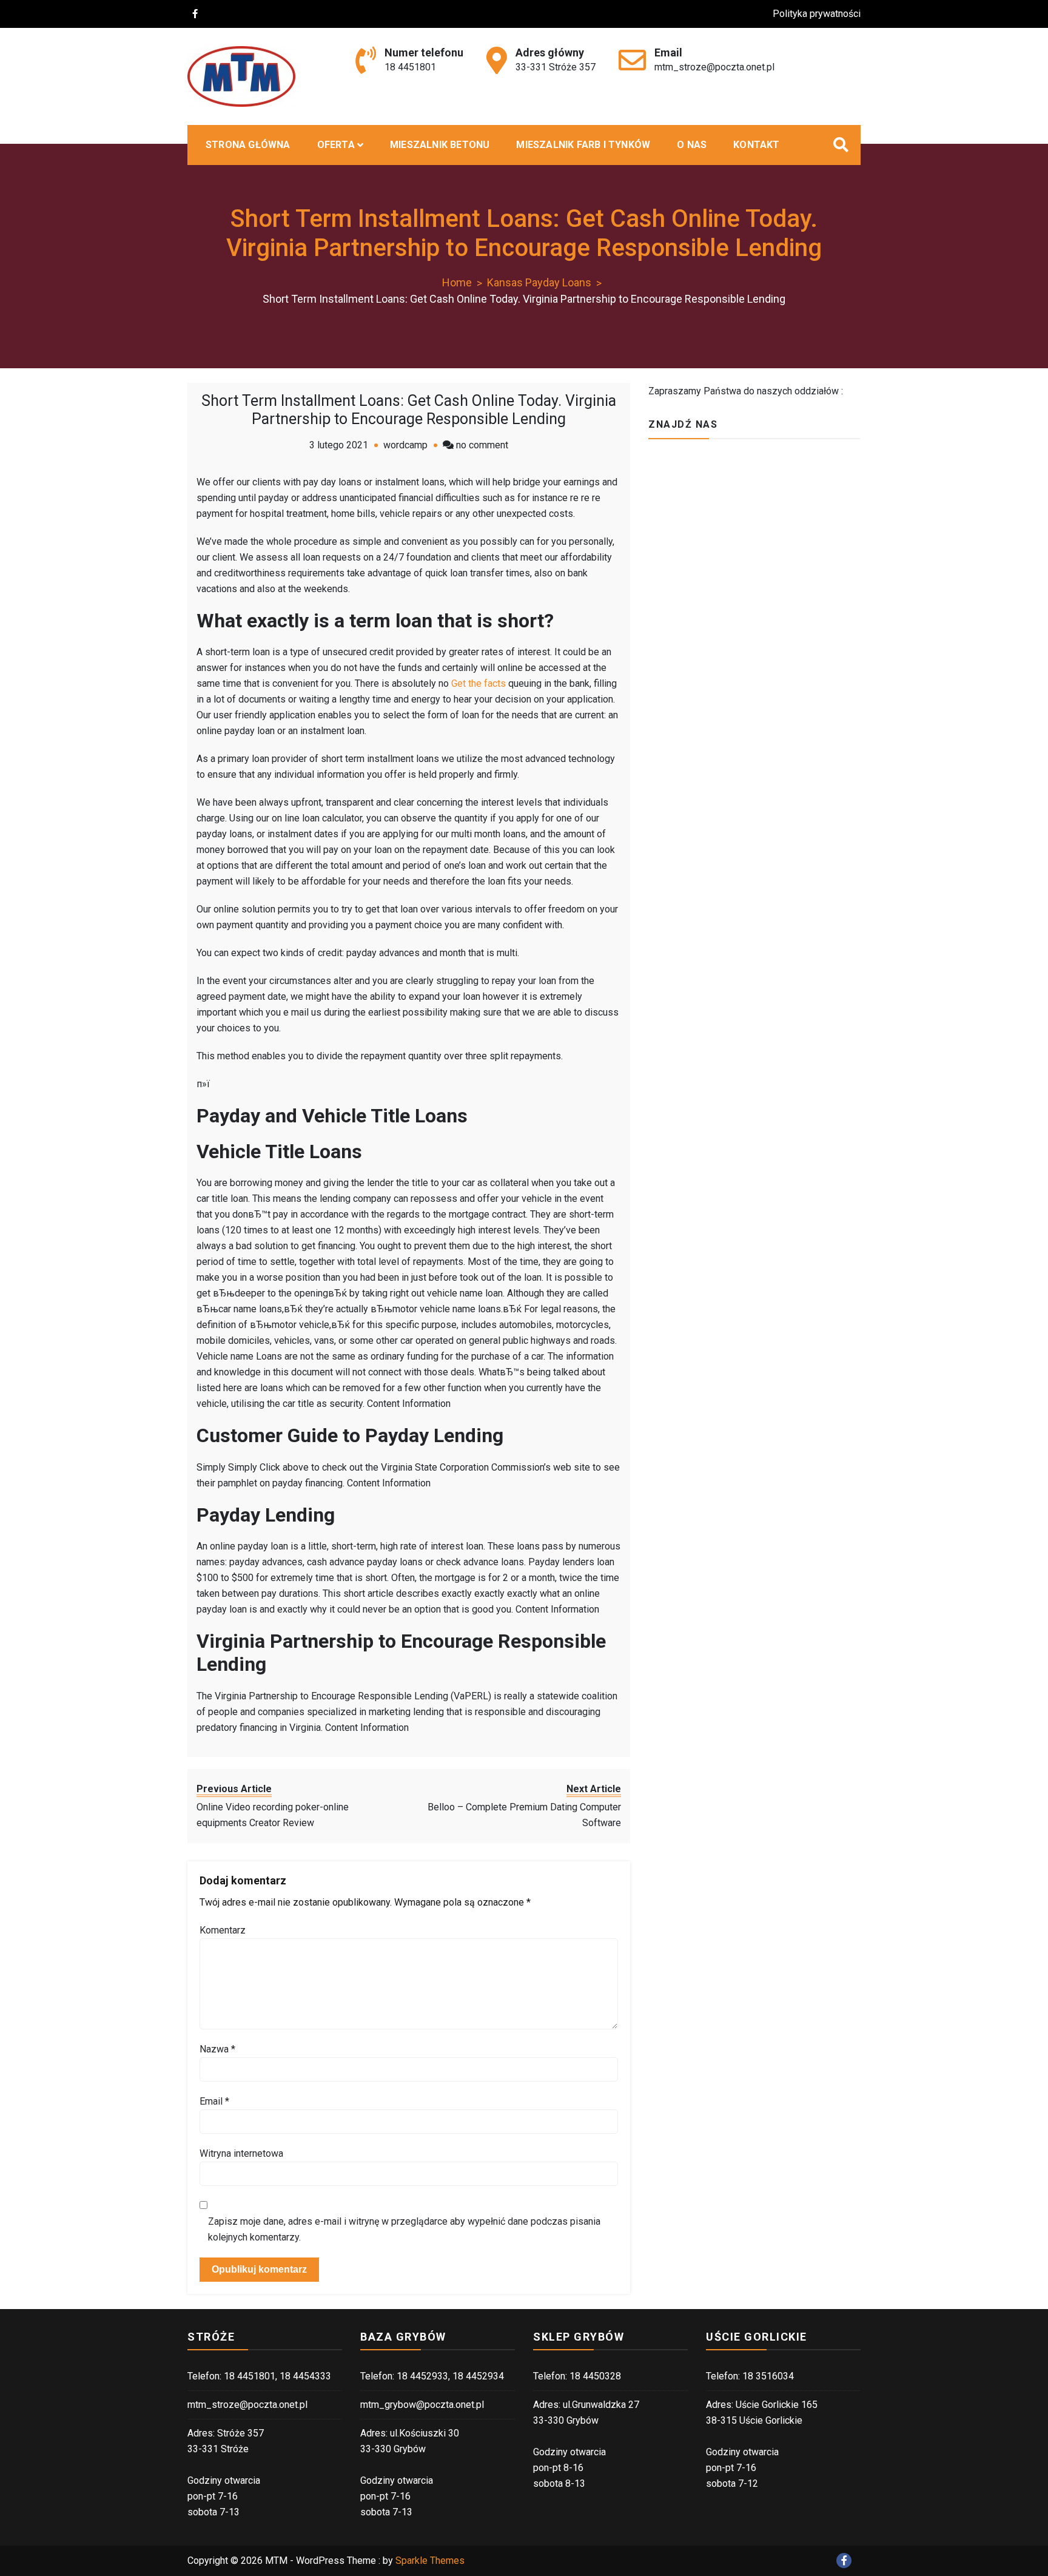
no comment (482, 445)
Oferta (336, 145)
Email (214, 2101)
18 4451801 (410, 67)
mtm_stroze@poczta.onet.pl (714, 67)
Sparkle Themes (430, 2561)
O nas (692, 145)
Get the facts (479, 683)
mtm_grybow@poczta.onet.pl (422, 2405)
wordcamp (405, 445)
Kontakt (756, 145)
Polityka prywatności (817, 14)
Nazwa (217, 2049)
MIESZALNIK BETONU (440, 145)
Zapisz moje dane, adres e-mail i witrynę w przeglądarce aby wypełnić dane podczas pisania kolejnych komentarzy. (404, 2229)
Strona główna (248, 145)
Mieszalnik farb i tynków (583, 145)
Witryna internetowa (241, 2153)
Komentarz (223, 1930)
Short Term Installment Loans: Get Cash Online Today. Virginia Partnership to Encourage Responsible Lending (409, 410)
